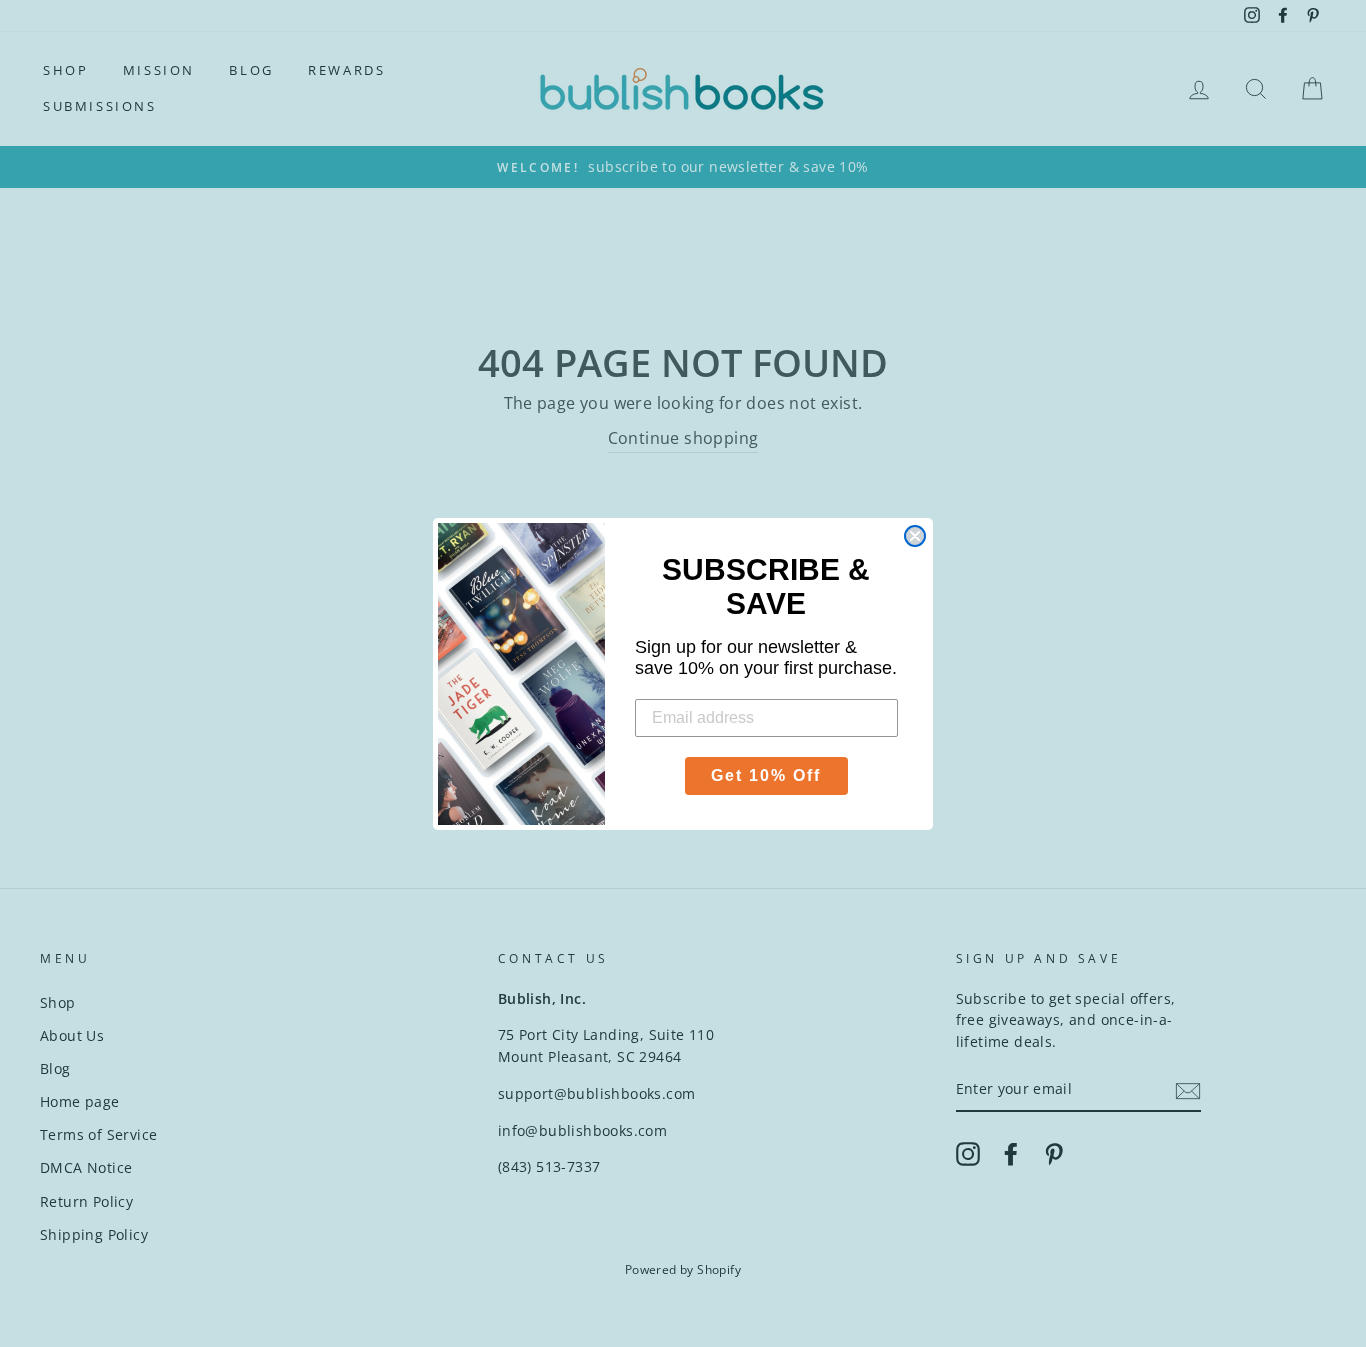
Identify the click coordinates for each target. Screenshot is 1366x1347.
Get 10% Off (766, 775)
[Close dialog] (915, 536)
